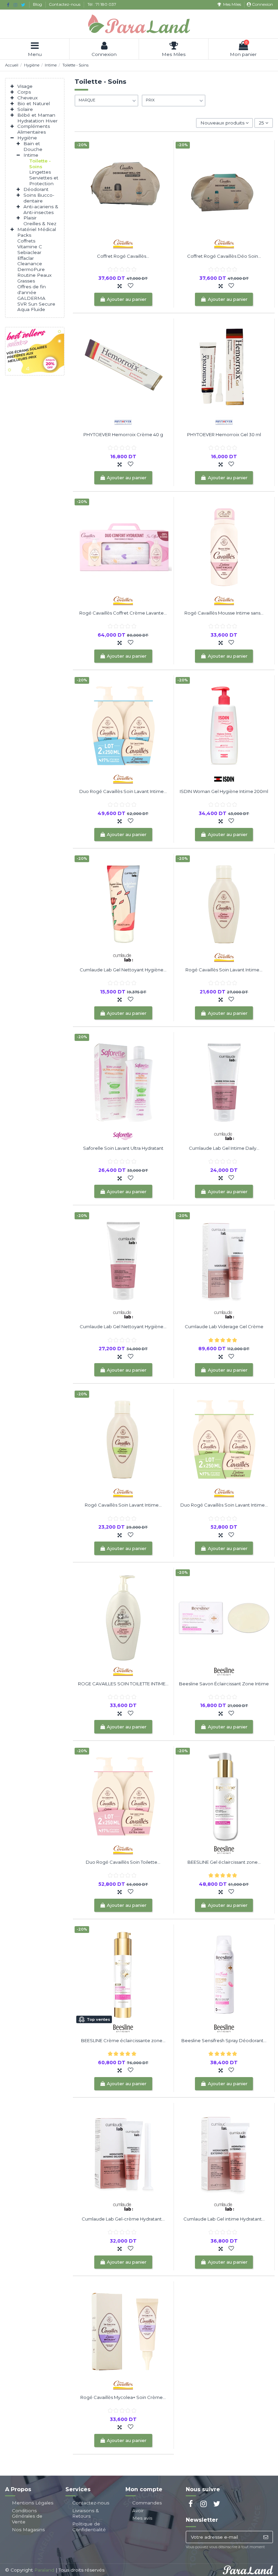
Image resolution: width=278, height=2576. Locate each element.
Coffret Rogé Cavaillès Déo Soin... (224, 256)
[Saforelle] (123, 1136)
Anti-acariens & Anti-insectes (41, 209)
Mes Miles (232, 4)
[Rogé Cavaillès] (123, 244)
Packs (24, 235)
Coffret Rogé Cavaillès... (123, 256)
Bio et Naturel (34, 103)
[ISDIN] (224, 779)
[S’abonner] (266, 2537)
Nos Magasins (28, 2530)
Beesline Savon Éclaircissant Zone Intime (224, 1684)
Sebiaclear (29, 252)
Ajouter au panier (127, 299)
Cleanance (30, 264)
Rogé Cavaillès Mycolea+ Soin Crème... (123, 2397)
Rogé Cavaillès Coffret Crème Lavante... (123, 613)
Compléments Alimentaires (34, 129)
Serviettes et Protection (44, 181)
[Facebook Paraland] (8, 5)
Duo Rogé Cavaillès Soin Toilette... (123, 1862)
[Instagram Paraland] (15, 5)
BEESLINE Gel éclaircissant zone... (224, 1862)
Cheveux (27, 98)
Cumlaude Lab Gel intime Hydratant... (224, 2219)
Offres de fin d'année (32, 289)
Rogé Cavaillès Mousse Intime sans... (224, 613)
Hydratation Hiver (37, 121)
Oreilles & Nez (40, 224)
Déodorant (36, 189)
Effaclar (26, 258)
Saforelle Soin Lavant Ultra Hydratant (123, 1148)
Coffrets (26, 241)
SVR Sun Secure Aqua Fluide (36, 307)
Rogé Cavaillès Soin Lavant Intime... (224, 970)
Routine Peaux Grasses (34, 278)
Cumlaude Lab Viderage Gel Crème (224, 1326)
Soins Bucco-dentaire (39, 198)
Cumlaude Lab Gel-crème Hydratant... (123, 2219)
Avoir (138, 2511)
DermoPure (31, 269)
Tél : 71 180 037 (102, 4)
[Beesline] (224, 1671)
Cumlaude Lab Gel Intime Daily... (224, 1148)
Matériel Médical (37, 229)
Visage (25, 86)
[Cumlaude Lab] (123, 957)
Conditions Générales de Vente (27, 2516)
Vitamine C (30, 247)
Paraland (44, 2570)
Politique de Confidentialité (89, 2527)
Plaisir (30, 218)
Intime (31, 155)
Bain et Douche (33, 146)
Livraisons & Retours (86, 2513)
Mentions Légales (33, 2503)
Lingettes (40, 172)
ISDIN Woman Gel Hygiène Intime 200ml (224, 791)
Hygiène (27, 138)
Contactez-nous (65, 4)
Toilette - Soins (40, 164)
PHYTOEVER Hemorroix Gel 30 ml (224, 434)
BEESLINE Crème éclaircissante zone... (123, 2040)
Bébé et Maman (36, 115)
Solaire (25, 109)
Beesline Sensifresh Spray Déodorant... (224, 2040)
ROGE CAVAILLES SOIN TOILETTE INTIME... (123, 1684)
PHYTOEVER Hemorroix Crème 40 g (123, 434)
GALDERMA (31, 298)
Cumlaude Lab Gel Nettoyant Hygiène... (123, 970)
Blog (38, 4)
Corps (24, 92)
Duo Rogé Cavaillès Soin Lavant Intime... (123, 791)
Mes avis (142, 2518)
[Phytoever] (123, 422)
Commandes (147, 2503)
